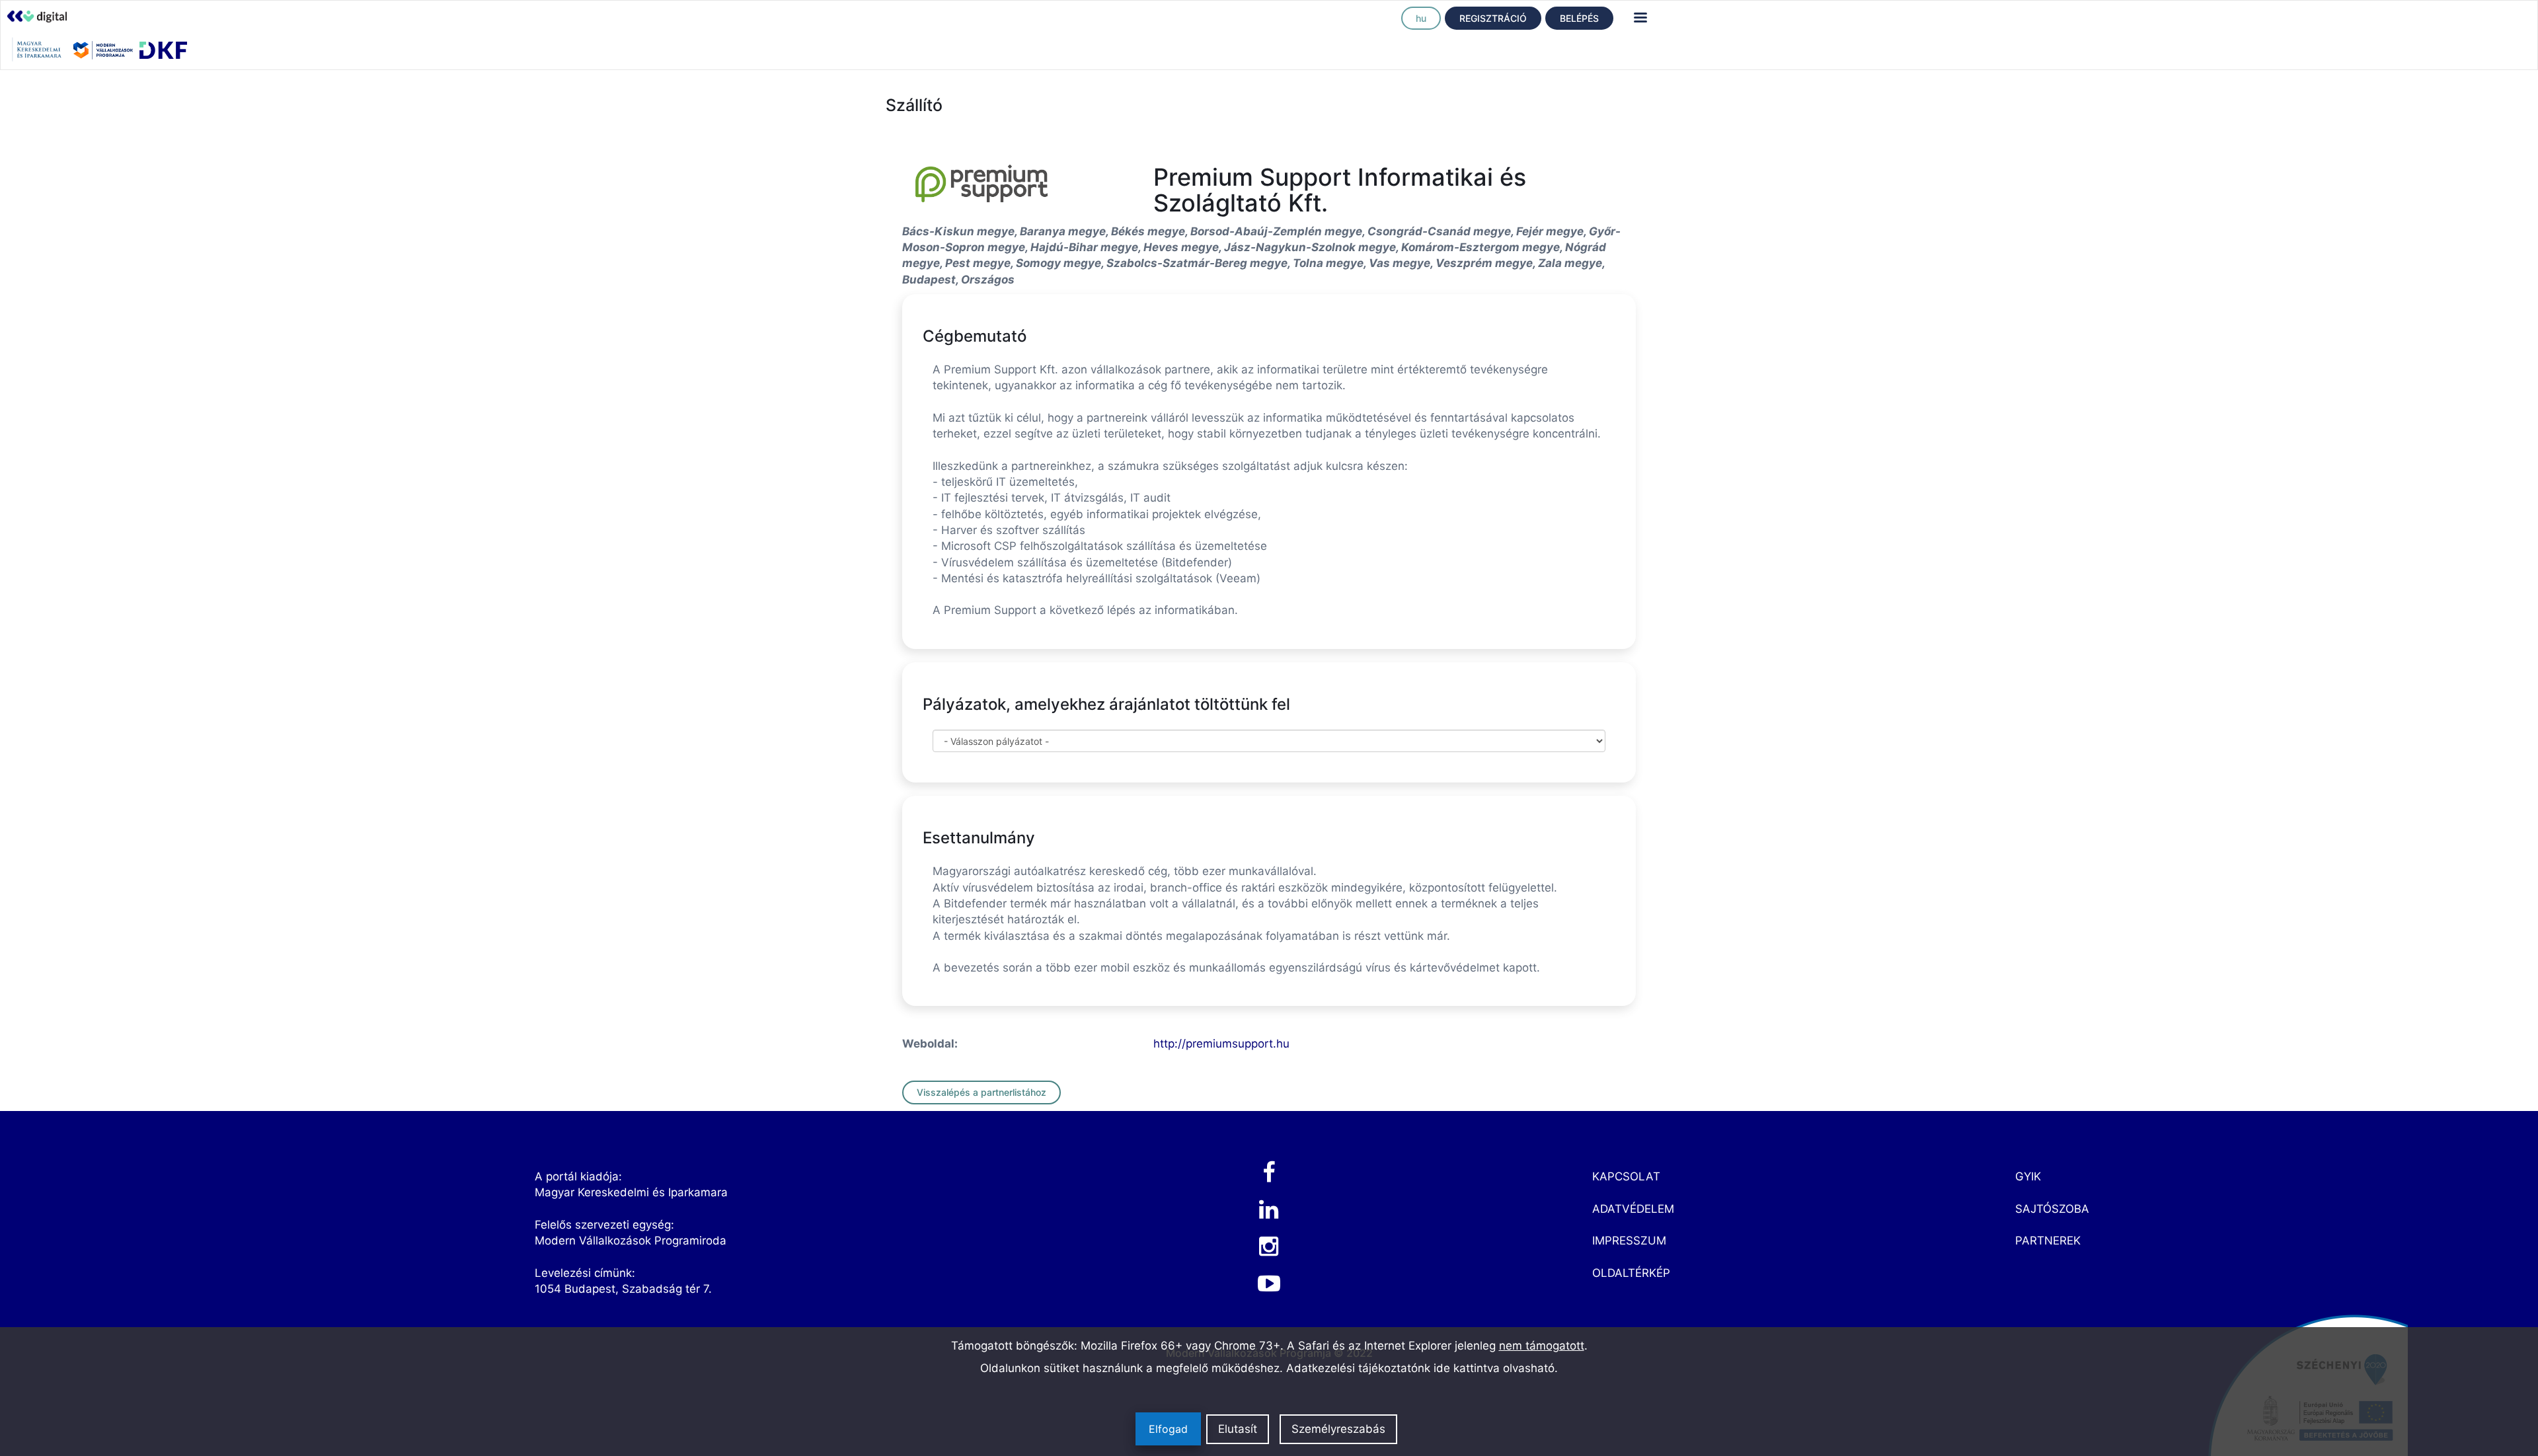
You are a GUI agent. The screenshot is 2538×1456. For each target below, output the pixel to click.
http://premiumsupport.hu (1221, 1044)
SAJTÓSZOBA (2052, 1209)
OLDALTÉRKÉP (1631, 1273)
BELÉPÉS (1579, 18)
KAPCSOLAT (1626, 1176)
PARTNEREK (2048, 1241)
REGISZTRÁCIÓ (1493, 18)
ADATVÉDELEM (1633, 1209)
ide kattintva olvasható (1494, 1368)
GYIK (2028, 1176)
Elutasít (1238, 1429)
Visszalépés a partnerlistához (981, 1092)
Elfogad (1168, 1429)
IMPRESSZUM (1629, 1241)
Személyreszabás (1338, 1429)
